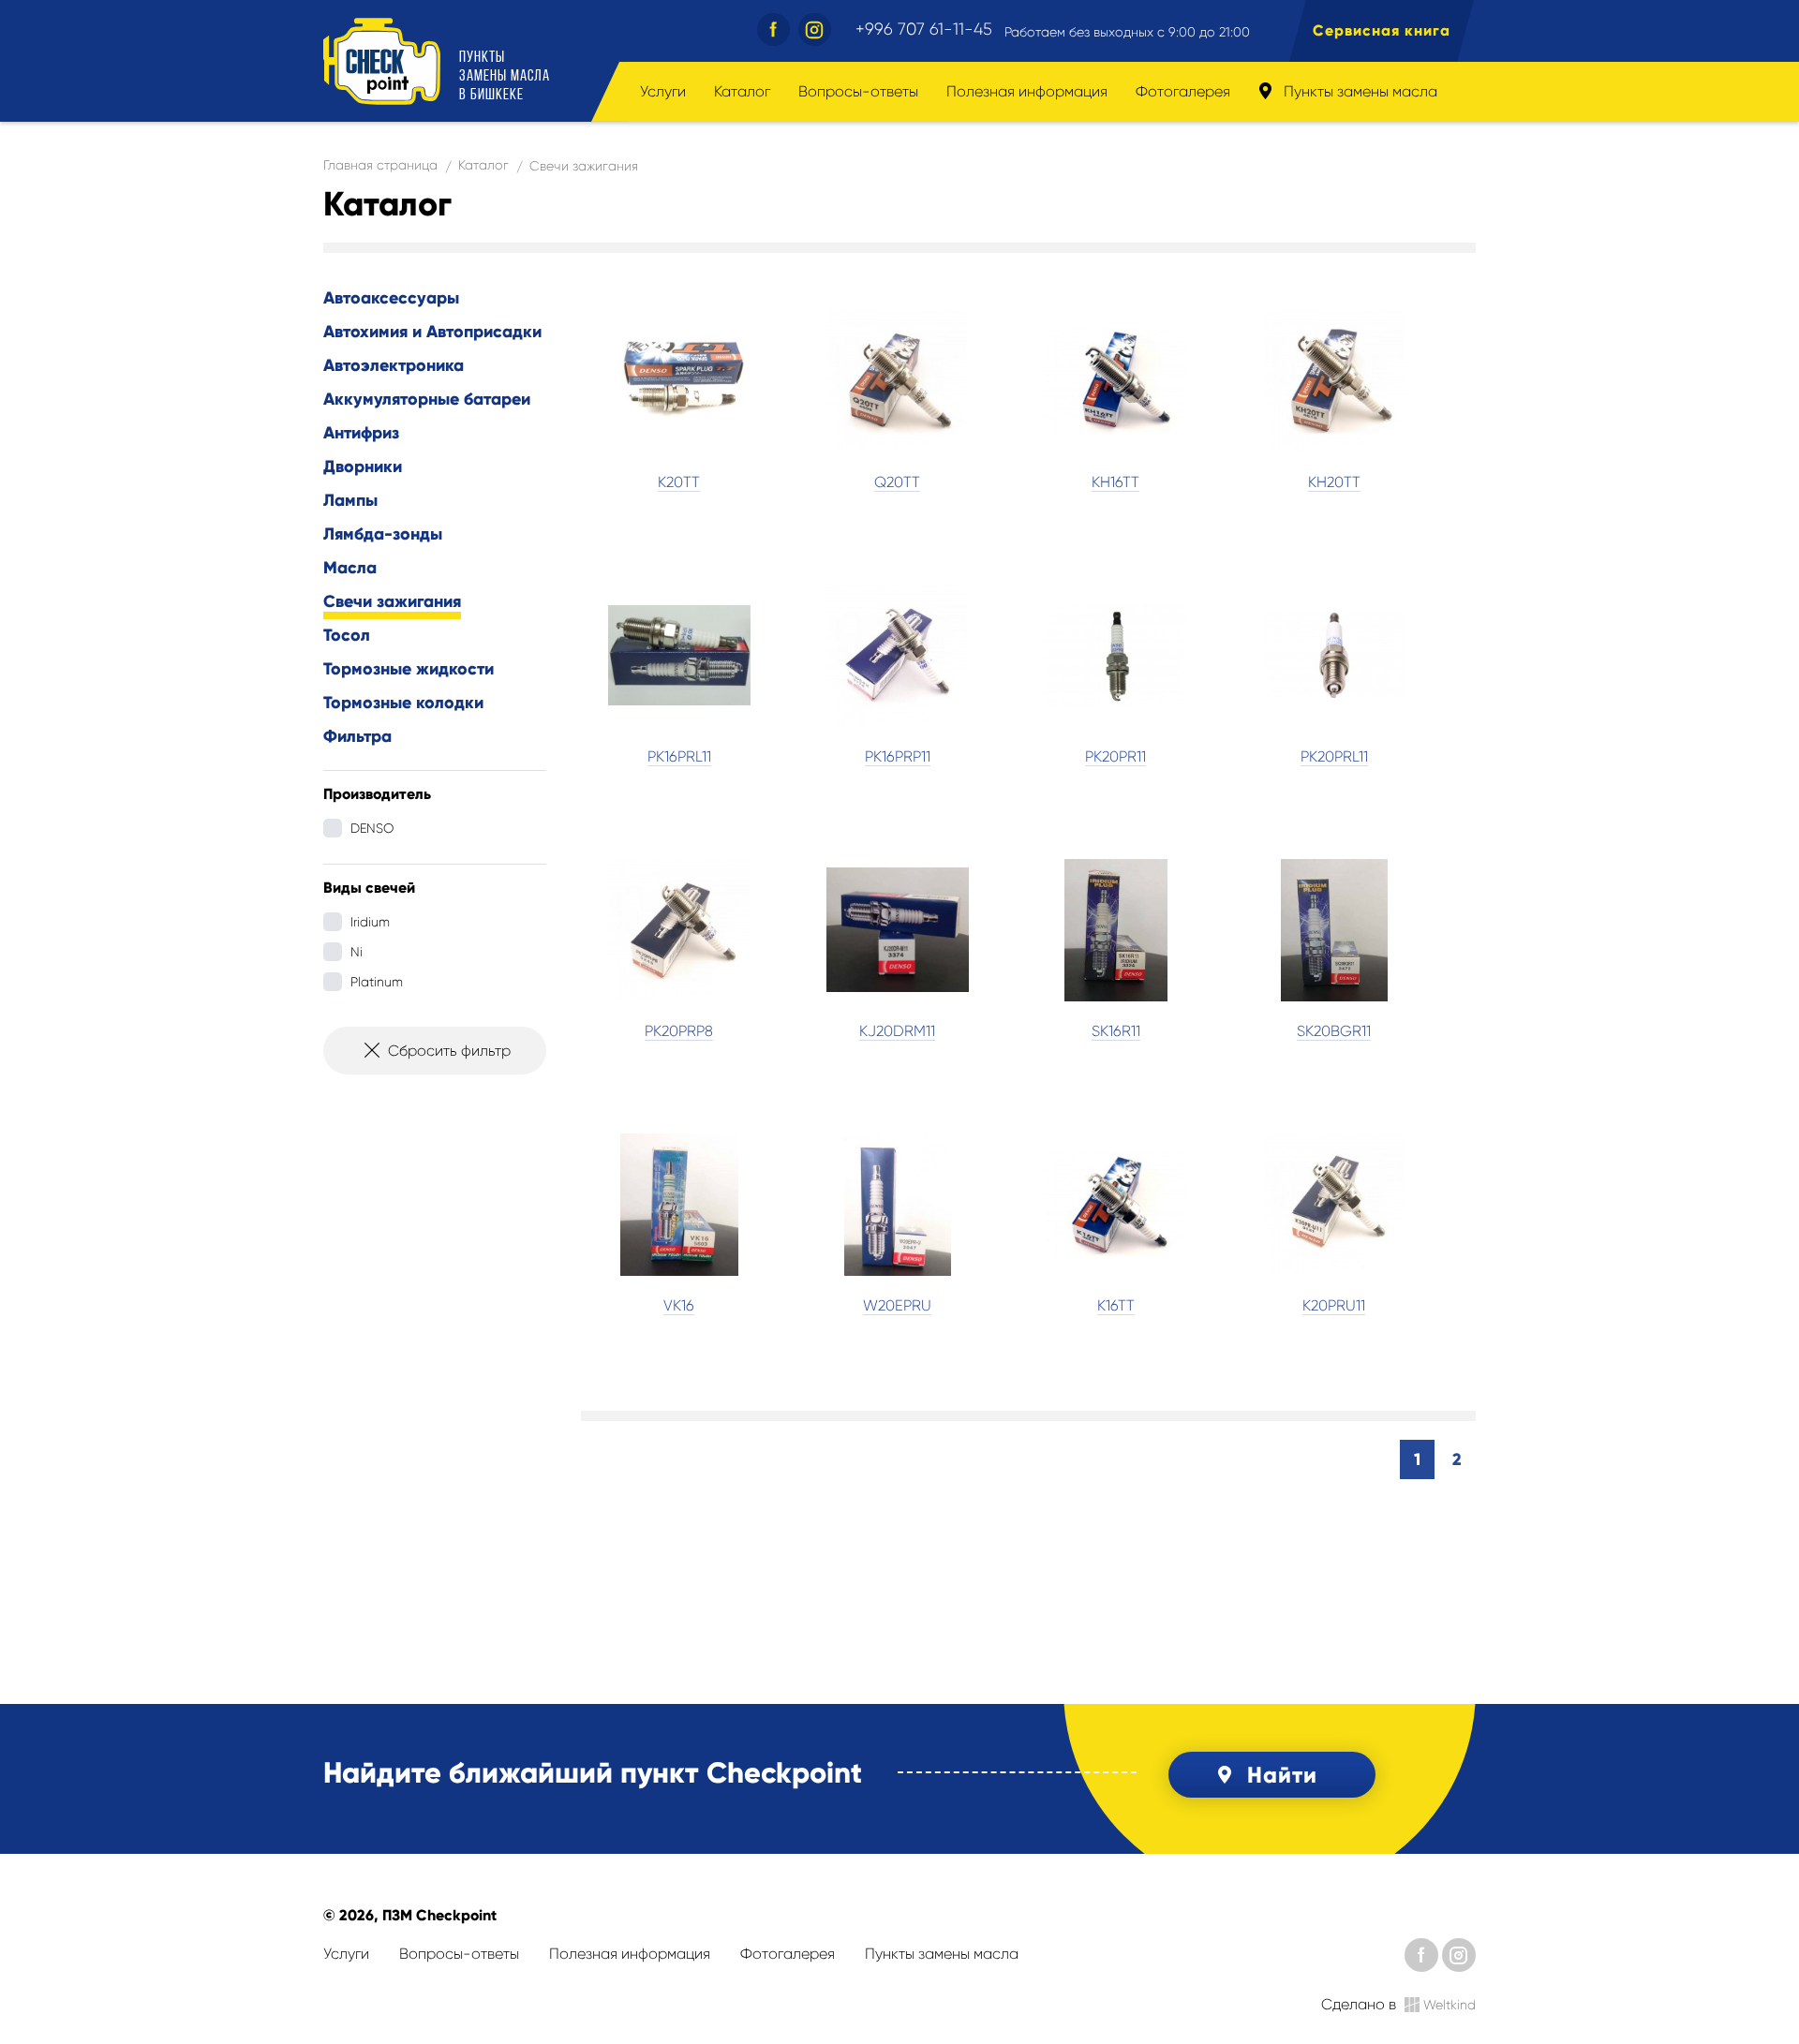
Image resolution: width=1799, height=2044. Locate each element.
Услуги (663, 91)
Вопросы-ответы (858, 91)
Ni (357, 952)
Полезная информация (1027, 91)
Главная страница (380, 165)
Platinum (377, 982)
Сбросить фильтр (449, 1051)
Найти (1282, 1775)
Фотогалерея (1183, 91)
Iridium (370, 922)
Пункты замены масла (1359, 91)
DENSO (372, 828)
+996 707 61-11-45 (924, 29)
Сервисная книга (1382, 30)
